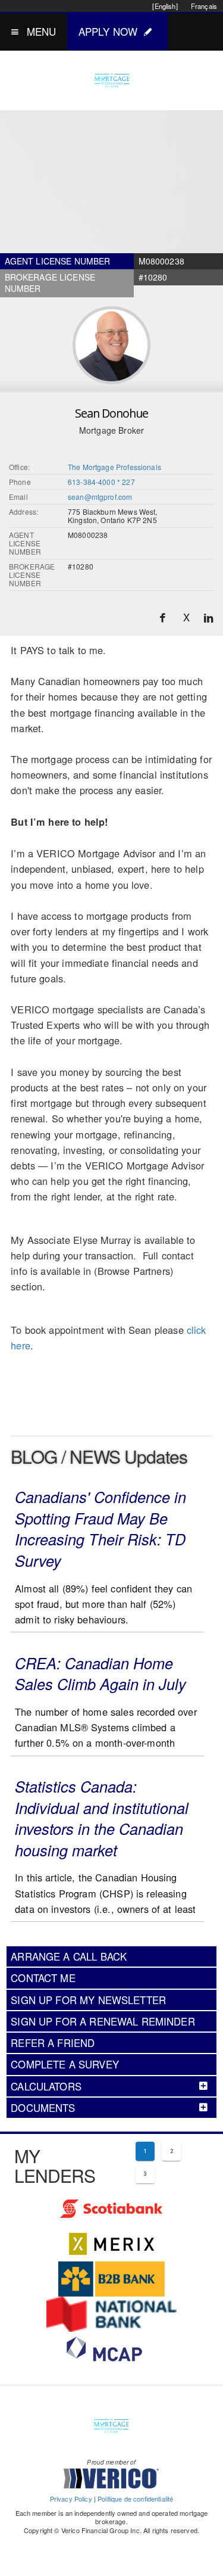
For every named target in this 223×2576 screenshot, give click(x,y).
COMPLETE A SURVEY (65, 2064)
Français (204, 6)
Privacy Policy (71, 2499)
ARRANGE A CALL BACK (69, 1956)
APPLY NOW (108, 31)
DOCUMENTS (43, 2108)
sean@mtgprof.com (100, 497)
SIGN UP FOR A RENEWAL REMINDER (103, 2021)
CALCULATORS (46, 2086)
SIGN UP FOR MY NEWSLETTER (88, 2000)
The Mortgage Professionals (114, 467)
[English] (165, 6)
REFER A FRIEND (53, 2043)
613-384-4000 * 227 (101, 482)
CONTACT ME (43, 1978)
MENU (42, 31)
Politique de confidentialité (135, 2499)
